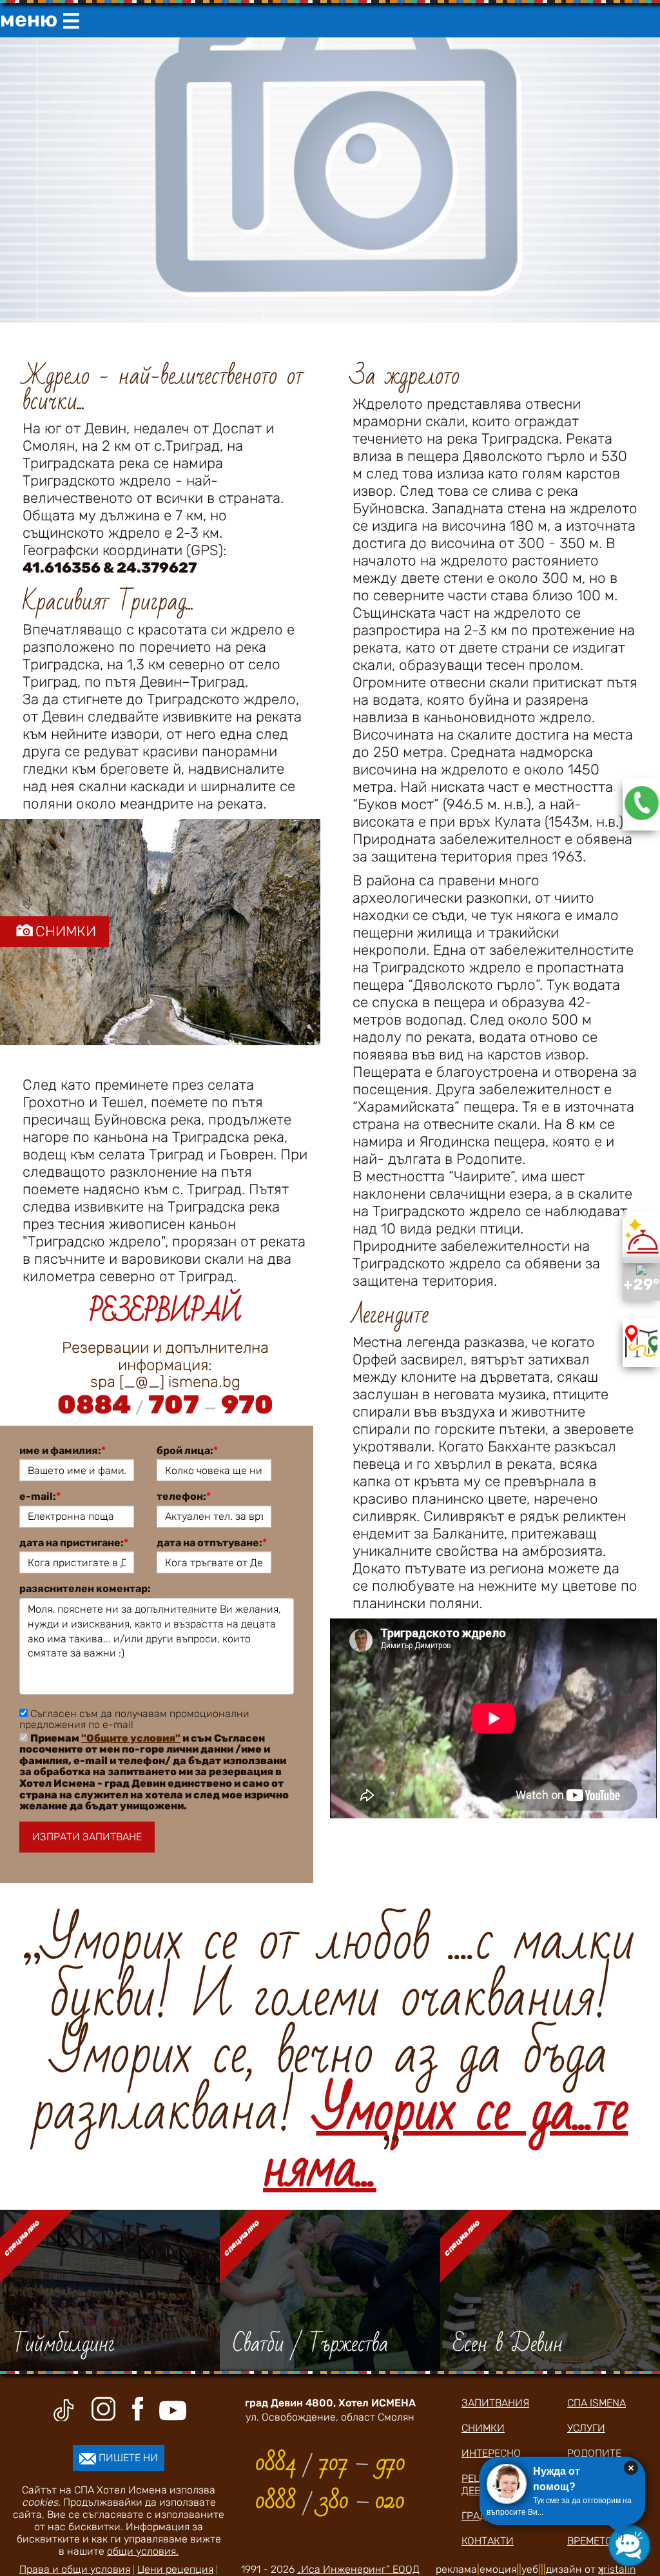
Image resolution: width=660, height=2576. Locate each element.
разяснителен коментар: (85, 1589)
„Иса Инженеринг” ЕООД (358, 2569)
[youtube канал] (173, 2411)
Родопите (594, 2453)
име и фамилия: (63, 1451)
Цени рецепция (175, 2569)
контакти (488, 2541)
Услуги (586, 2428)
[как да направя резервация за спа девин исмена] (642, 817)
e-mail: (40, 1497)
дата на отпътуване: (212, 1543)
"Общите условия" (131, 1738)
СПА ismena (597, 2403)
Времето (590, 2541)
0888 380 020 (330, 2501)
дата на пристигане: (74, 1543)
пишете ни (127, 2458)
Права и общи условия (75, 2569)
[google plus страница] (105, 2409)
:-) (620, 2537)
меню (40, 20)
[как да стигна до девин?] (641, 1354)
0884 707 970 (165, 1405)
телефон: (184, 1497)
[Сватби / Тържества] (330, 2290)
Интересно (491, 2453)
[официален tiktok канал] (63, 2410)
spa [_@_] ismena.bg (165, 1382)
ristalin (617, 2569)
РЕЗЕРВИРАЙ (165, 1312)
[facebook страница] (137, 2409)
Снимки (483, 2428)
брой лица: (187, 1451)
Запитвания (495, 2403)
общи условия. (143, 2551)
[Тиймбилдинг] (110, 2290)
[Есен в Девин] (550, 2290)
